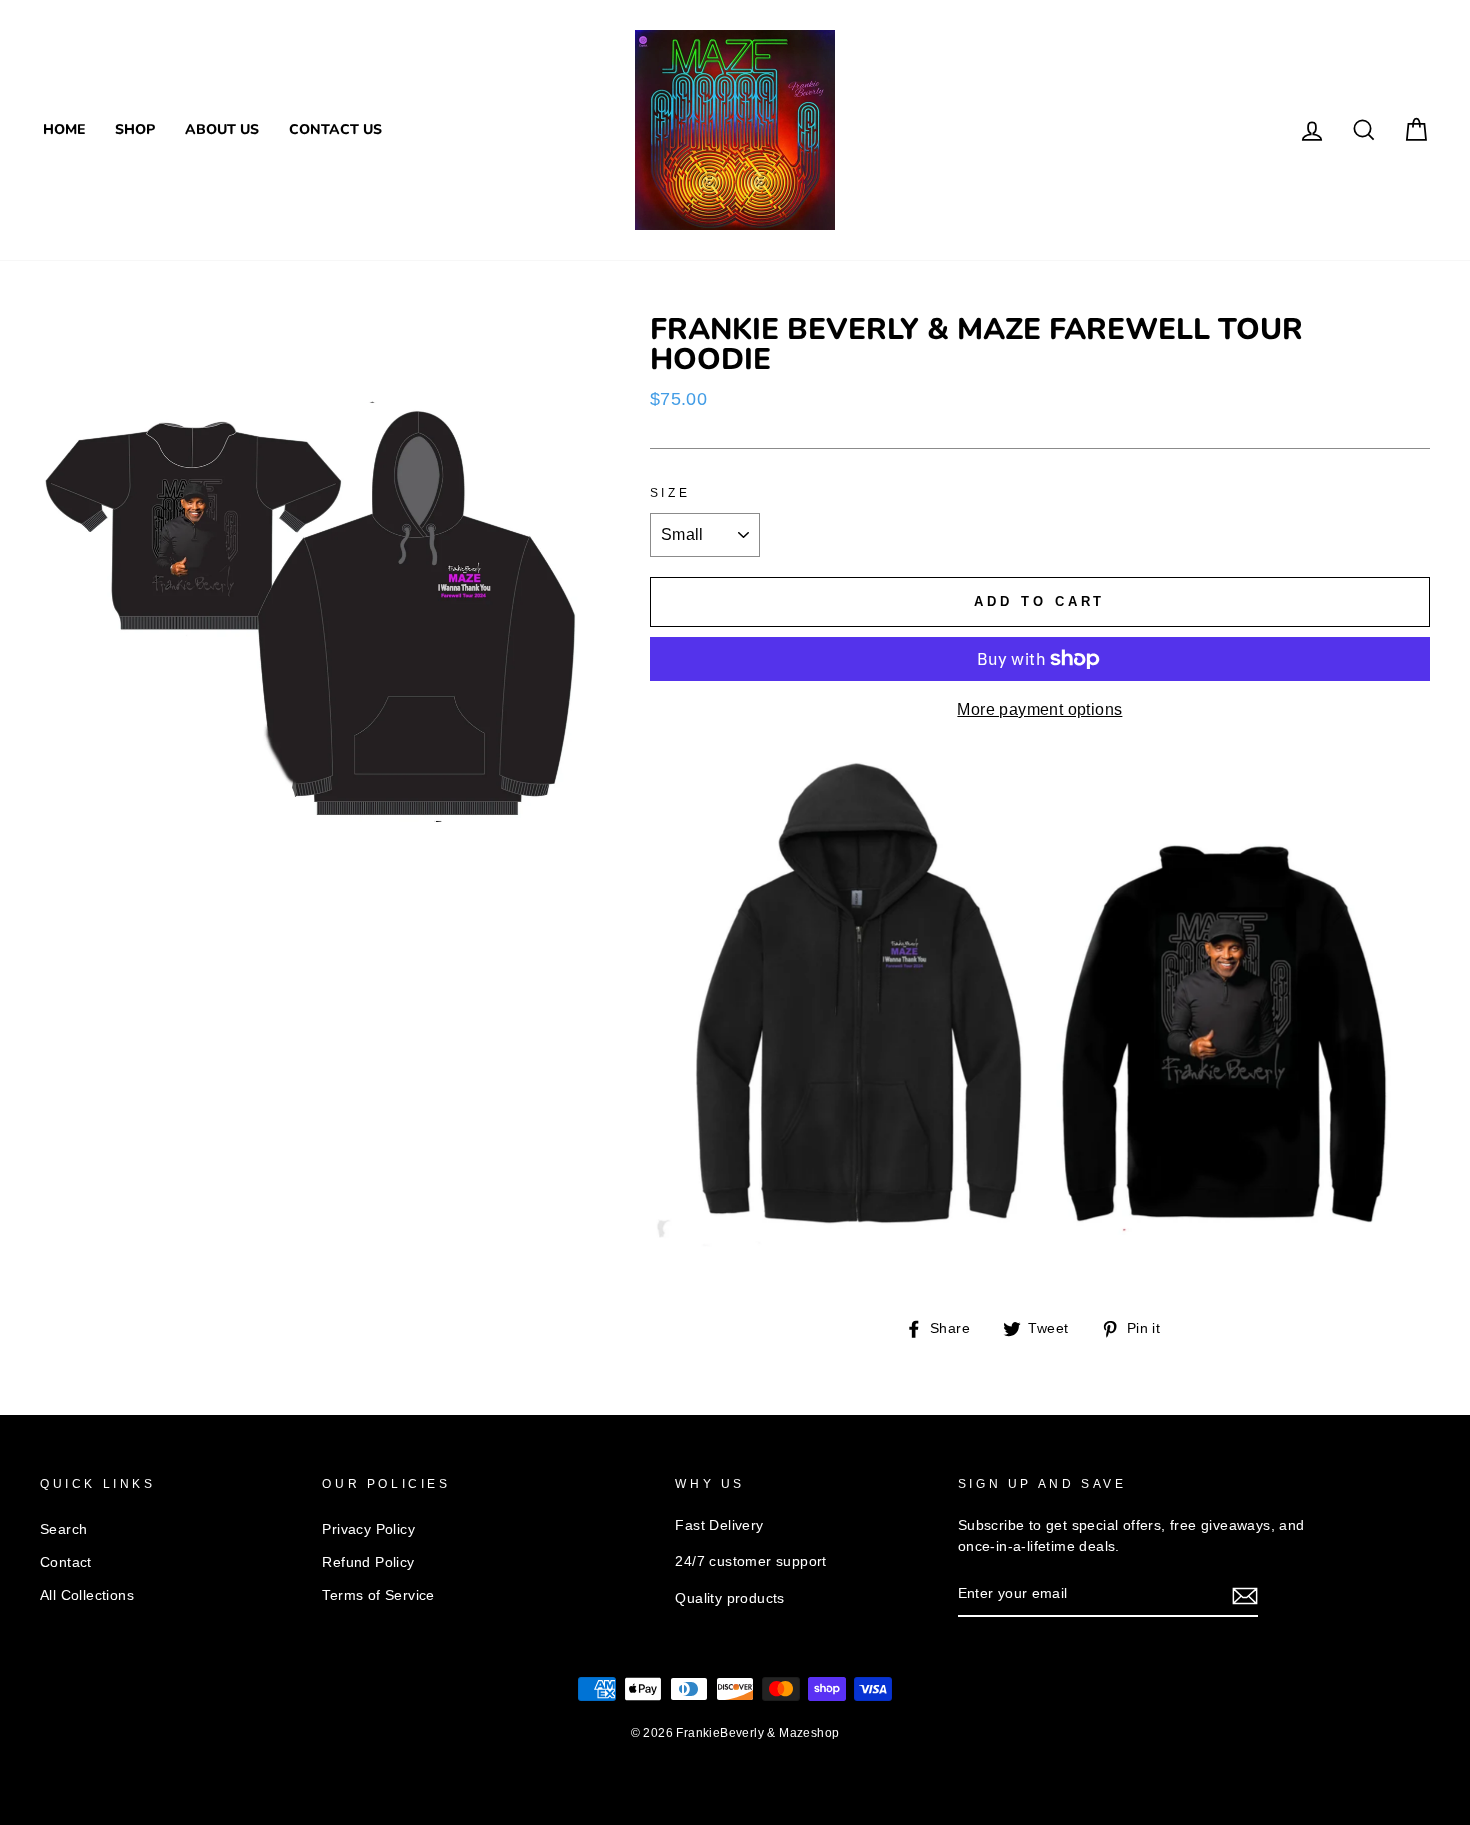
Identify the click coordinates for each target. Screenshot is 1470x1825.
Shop (135, 129)
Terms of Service (378, 1595)
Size (670, 493)
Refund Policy (368, 1562)
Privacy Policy (368, 1529)
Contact (66, 1562)
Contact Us (335, 129)
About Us (222, 129)
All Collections (87, 1595)
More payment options (1039, 709)
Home (64, 129)
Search (63, 1529)
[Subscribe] (1245, 1595)
